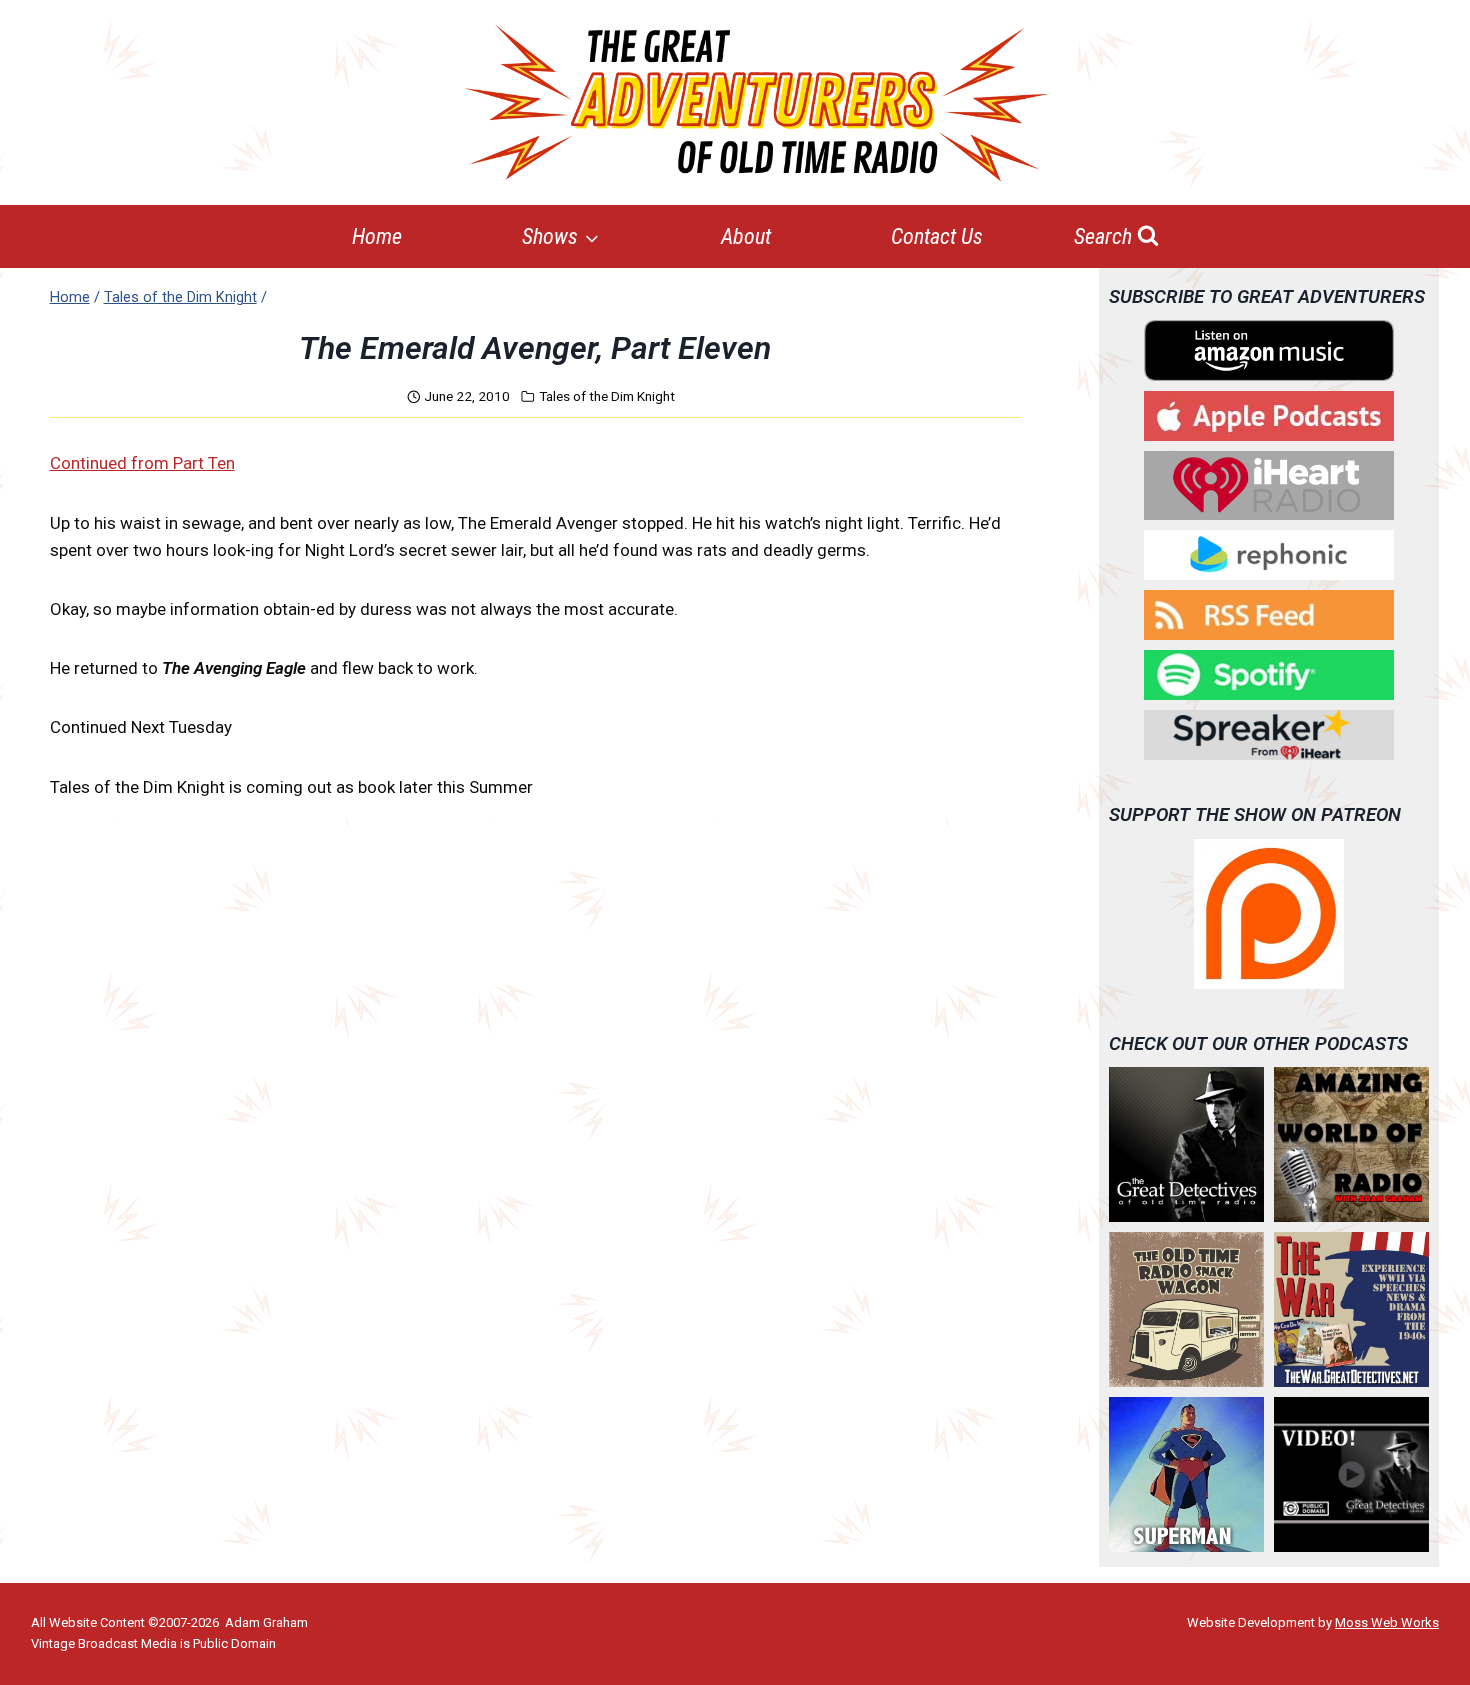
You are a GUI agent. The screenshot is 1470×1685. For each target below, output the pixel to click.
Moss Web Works (1387, 1622)
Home (377, 236)
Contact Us (937, 236)
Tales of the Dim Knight (607, 396)
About (746, 236)
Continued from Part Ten (142, 463)
